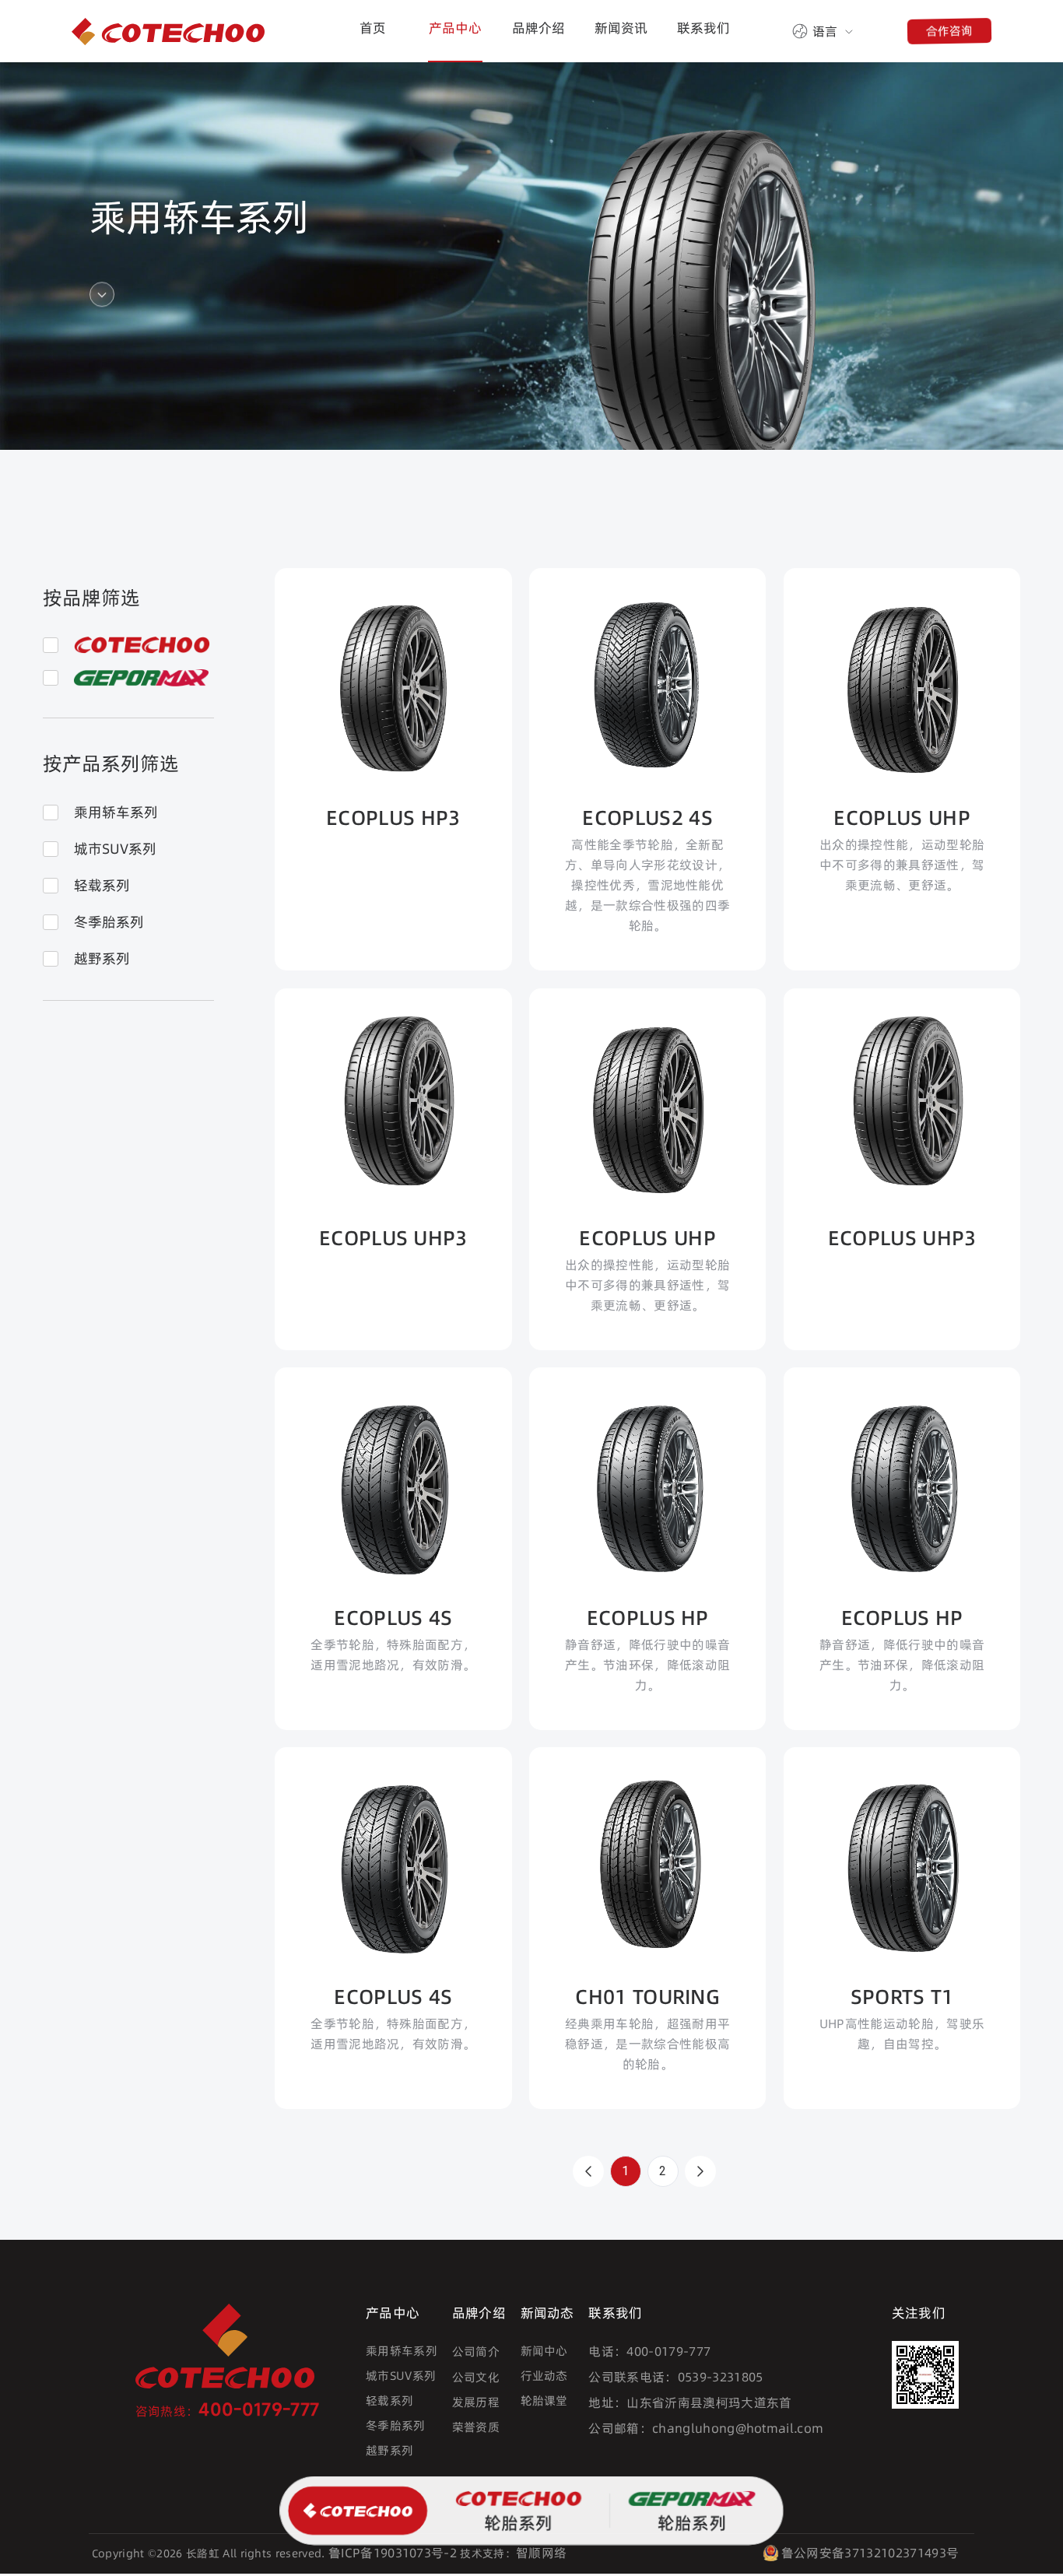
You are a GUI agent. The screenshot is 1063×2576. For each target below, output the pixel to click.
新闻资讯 (621, 28)
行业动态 (544, 2376)
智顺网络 (541, 2553)
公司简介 (476, 2351)
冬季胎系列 (396, 2425)
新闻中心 (544, 2351)
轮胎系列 (517, 2523)
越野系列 (389, 2450)
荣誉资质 (476, 2427)
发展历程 (476, 2402)
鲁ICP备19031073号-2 (393, 2553)
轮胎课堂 (544, 2401)
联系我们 (703, 28)
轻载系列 (389, 2401)
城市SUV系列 (401, 2376)
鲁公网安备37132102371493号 (870, 2553)
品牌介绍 (539, 28)
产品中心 (455, 28)
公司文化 (476, 2377)
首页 (373, 28)
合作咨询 (949, 30)
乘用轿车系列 (402, 2351)
